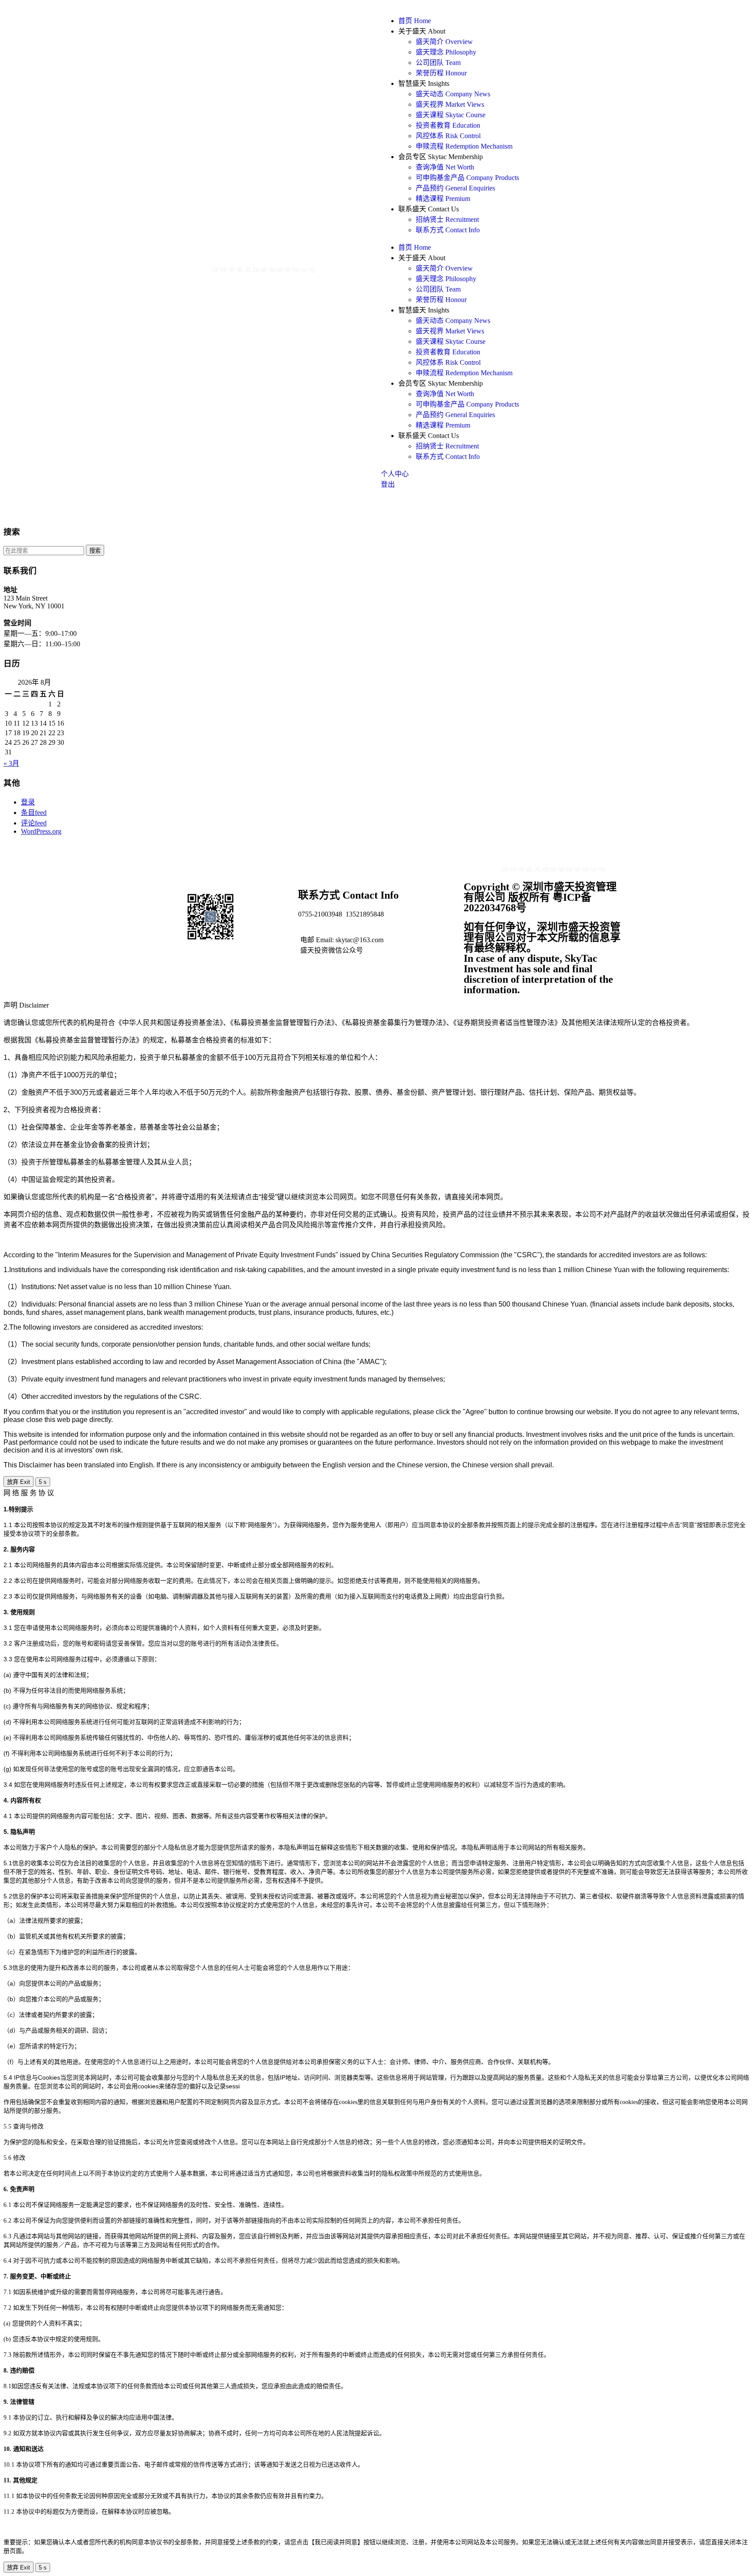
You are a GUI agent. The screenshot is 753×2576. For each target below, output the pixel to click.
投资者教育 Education (448, 125)
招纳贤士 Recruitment (447, 219)
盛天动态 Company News (453, 94)
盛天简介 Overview (444, 42)
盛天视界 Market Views (450, 104)
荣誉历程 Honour (441, 73)
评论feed (34, 823)
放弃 (19, 1482)
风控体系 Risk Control (448, 136)
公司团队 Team (438, 63)
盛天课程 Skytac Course (451, 115)
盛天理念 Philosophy (446, 52)
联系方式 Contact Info (448, 230)
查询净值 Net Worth (445, 167)
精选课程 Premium (443, 199)
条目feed (34, 813)
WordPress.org (41, 831)
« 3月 (11, 763)
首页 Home (415, 21)
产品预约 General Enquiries (455, 188)
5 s (43, 1482)
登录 (28, 802)
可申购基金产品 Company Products (467, 178)
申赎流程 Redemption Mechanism (464, 146)
